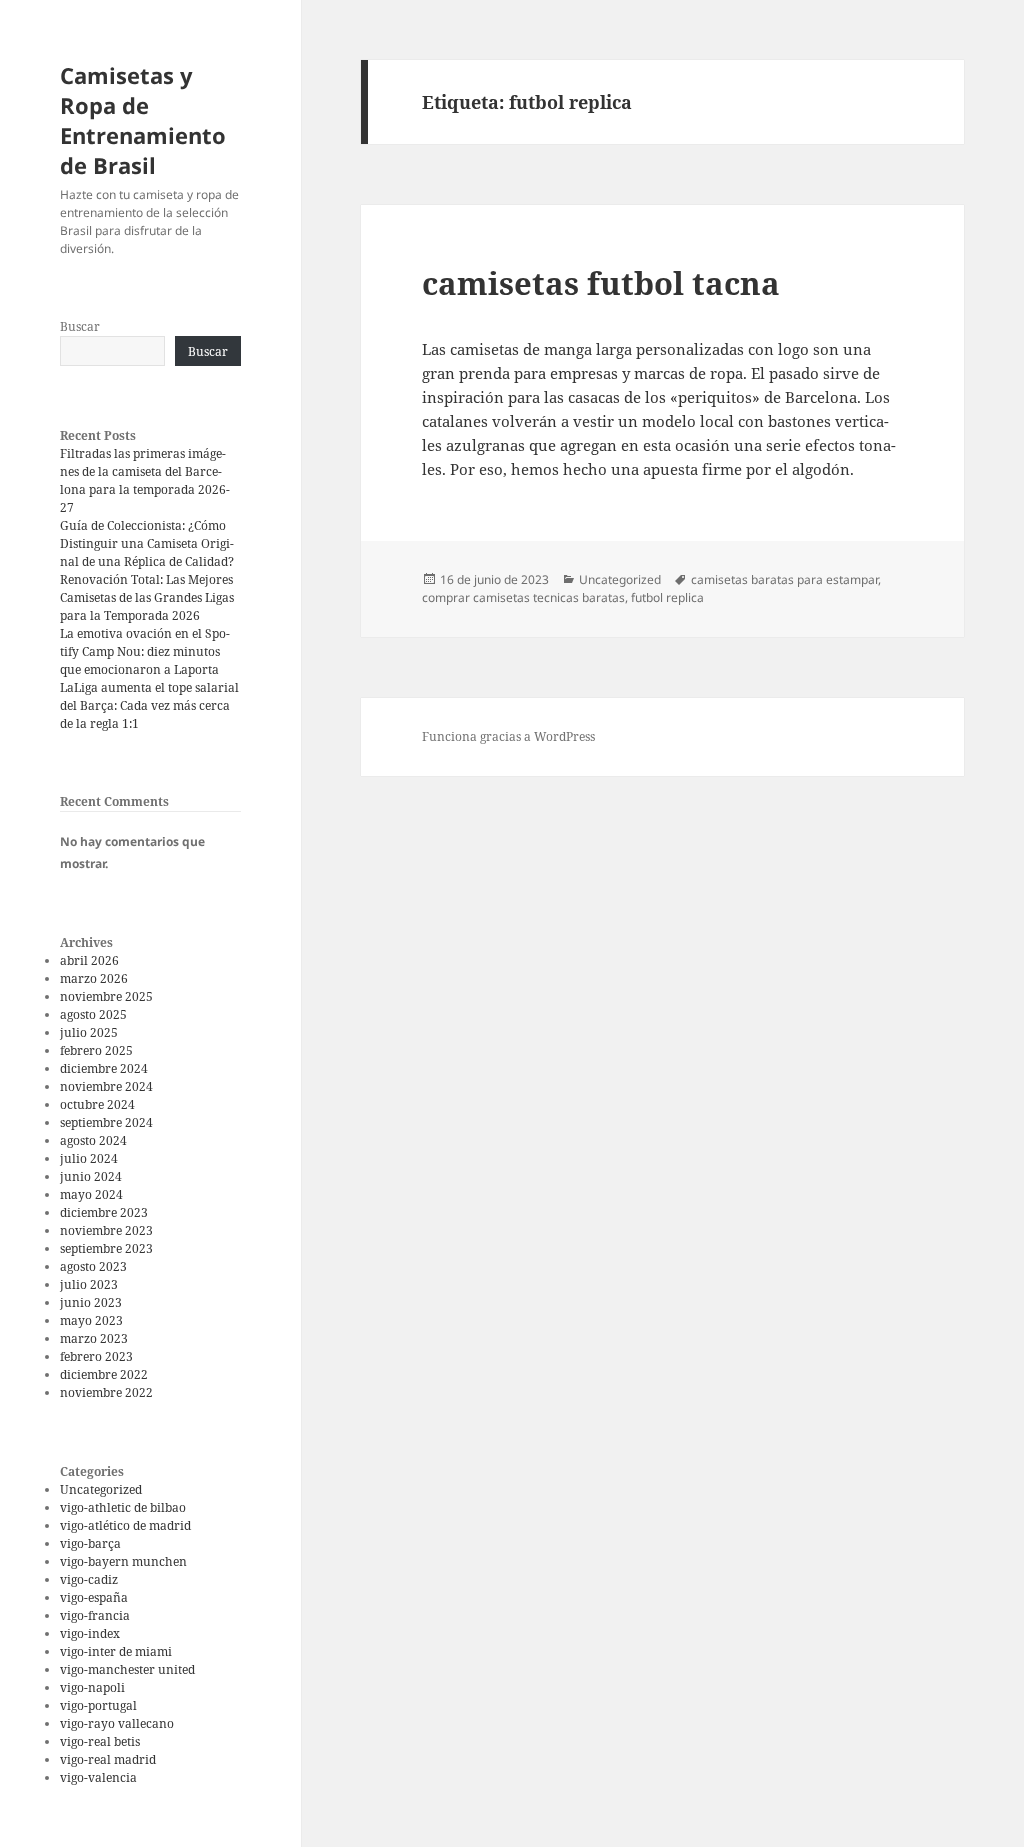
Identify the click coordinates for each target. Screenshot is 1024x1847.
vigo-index (90, 1633)
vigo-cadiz (89, 1579)
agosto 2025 (93, 1014)
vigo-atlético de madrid (125, 1525)
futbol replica (667, 597)
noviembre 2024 (106, 1086)
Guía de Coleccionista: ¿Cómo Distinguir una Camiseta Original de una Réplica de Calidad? (147, 543)
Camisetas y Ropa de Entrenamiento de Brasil (143, 120)
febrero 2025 (96, 1050)
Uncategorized (101, 1489)
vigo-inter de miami (116, 1651)
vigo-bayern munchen (123, 1561)
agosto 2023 (93, 1266)
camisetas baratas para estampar (784, 579)
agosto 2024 (93, 1140)
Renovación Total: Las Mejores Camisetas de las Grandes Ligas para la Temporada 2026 (147, 597)
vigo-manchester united (127, 1669)
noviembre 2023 (106, 1230)
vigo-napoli (92, 1687)
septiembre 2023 (106, 1248)
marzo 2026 (94, 978)
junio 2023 (91, 1302)
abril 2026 (89, 960)
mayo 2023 (91, 1320)
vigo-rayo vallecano (117, 1723)
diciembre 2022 (104, 1374)
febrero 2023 (96, 1356)
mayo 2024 (91, 1194)
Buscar (80, 326)
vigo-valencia (98, 1777)
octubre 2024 (97, 1104)
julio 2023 (89, 1284)
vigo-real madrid (108, 1759)
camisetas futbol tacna (601, 283)
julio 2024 (89, 1158)
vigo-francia (95, 1615)
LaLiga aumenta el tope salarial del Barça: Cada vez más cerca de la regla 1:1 (149, 705)
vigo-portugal (98, 1705)
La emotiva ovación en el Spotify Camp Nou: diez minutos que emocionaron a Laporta (145, 651)
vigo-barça (90, 1543)
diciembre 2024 (104, 1068)
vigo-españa (94, 1597)
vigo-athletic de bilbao (123, 1507)
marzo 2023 (94, 1338)
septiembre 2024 (106, 1122)
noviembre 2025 (106, 996)
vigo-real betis (100, 1741)
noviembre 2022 (106, 1392)
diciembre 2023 (104, 1212)
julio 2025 (89, 1032)
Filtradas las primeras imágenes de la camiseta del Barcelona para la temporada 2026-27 (145, 480)
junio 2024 (91, 1176)
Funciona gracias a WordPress (508, 736)
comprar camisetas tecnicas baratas (523, 597)
